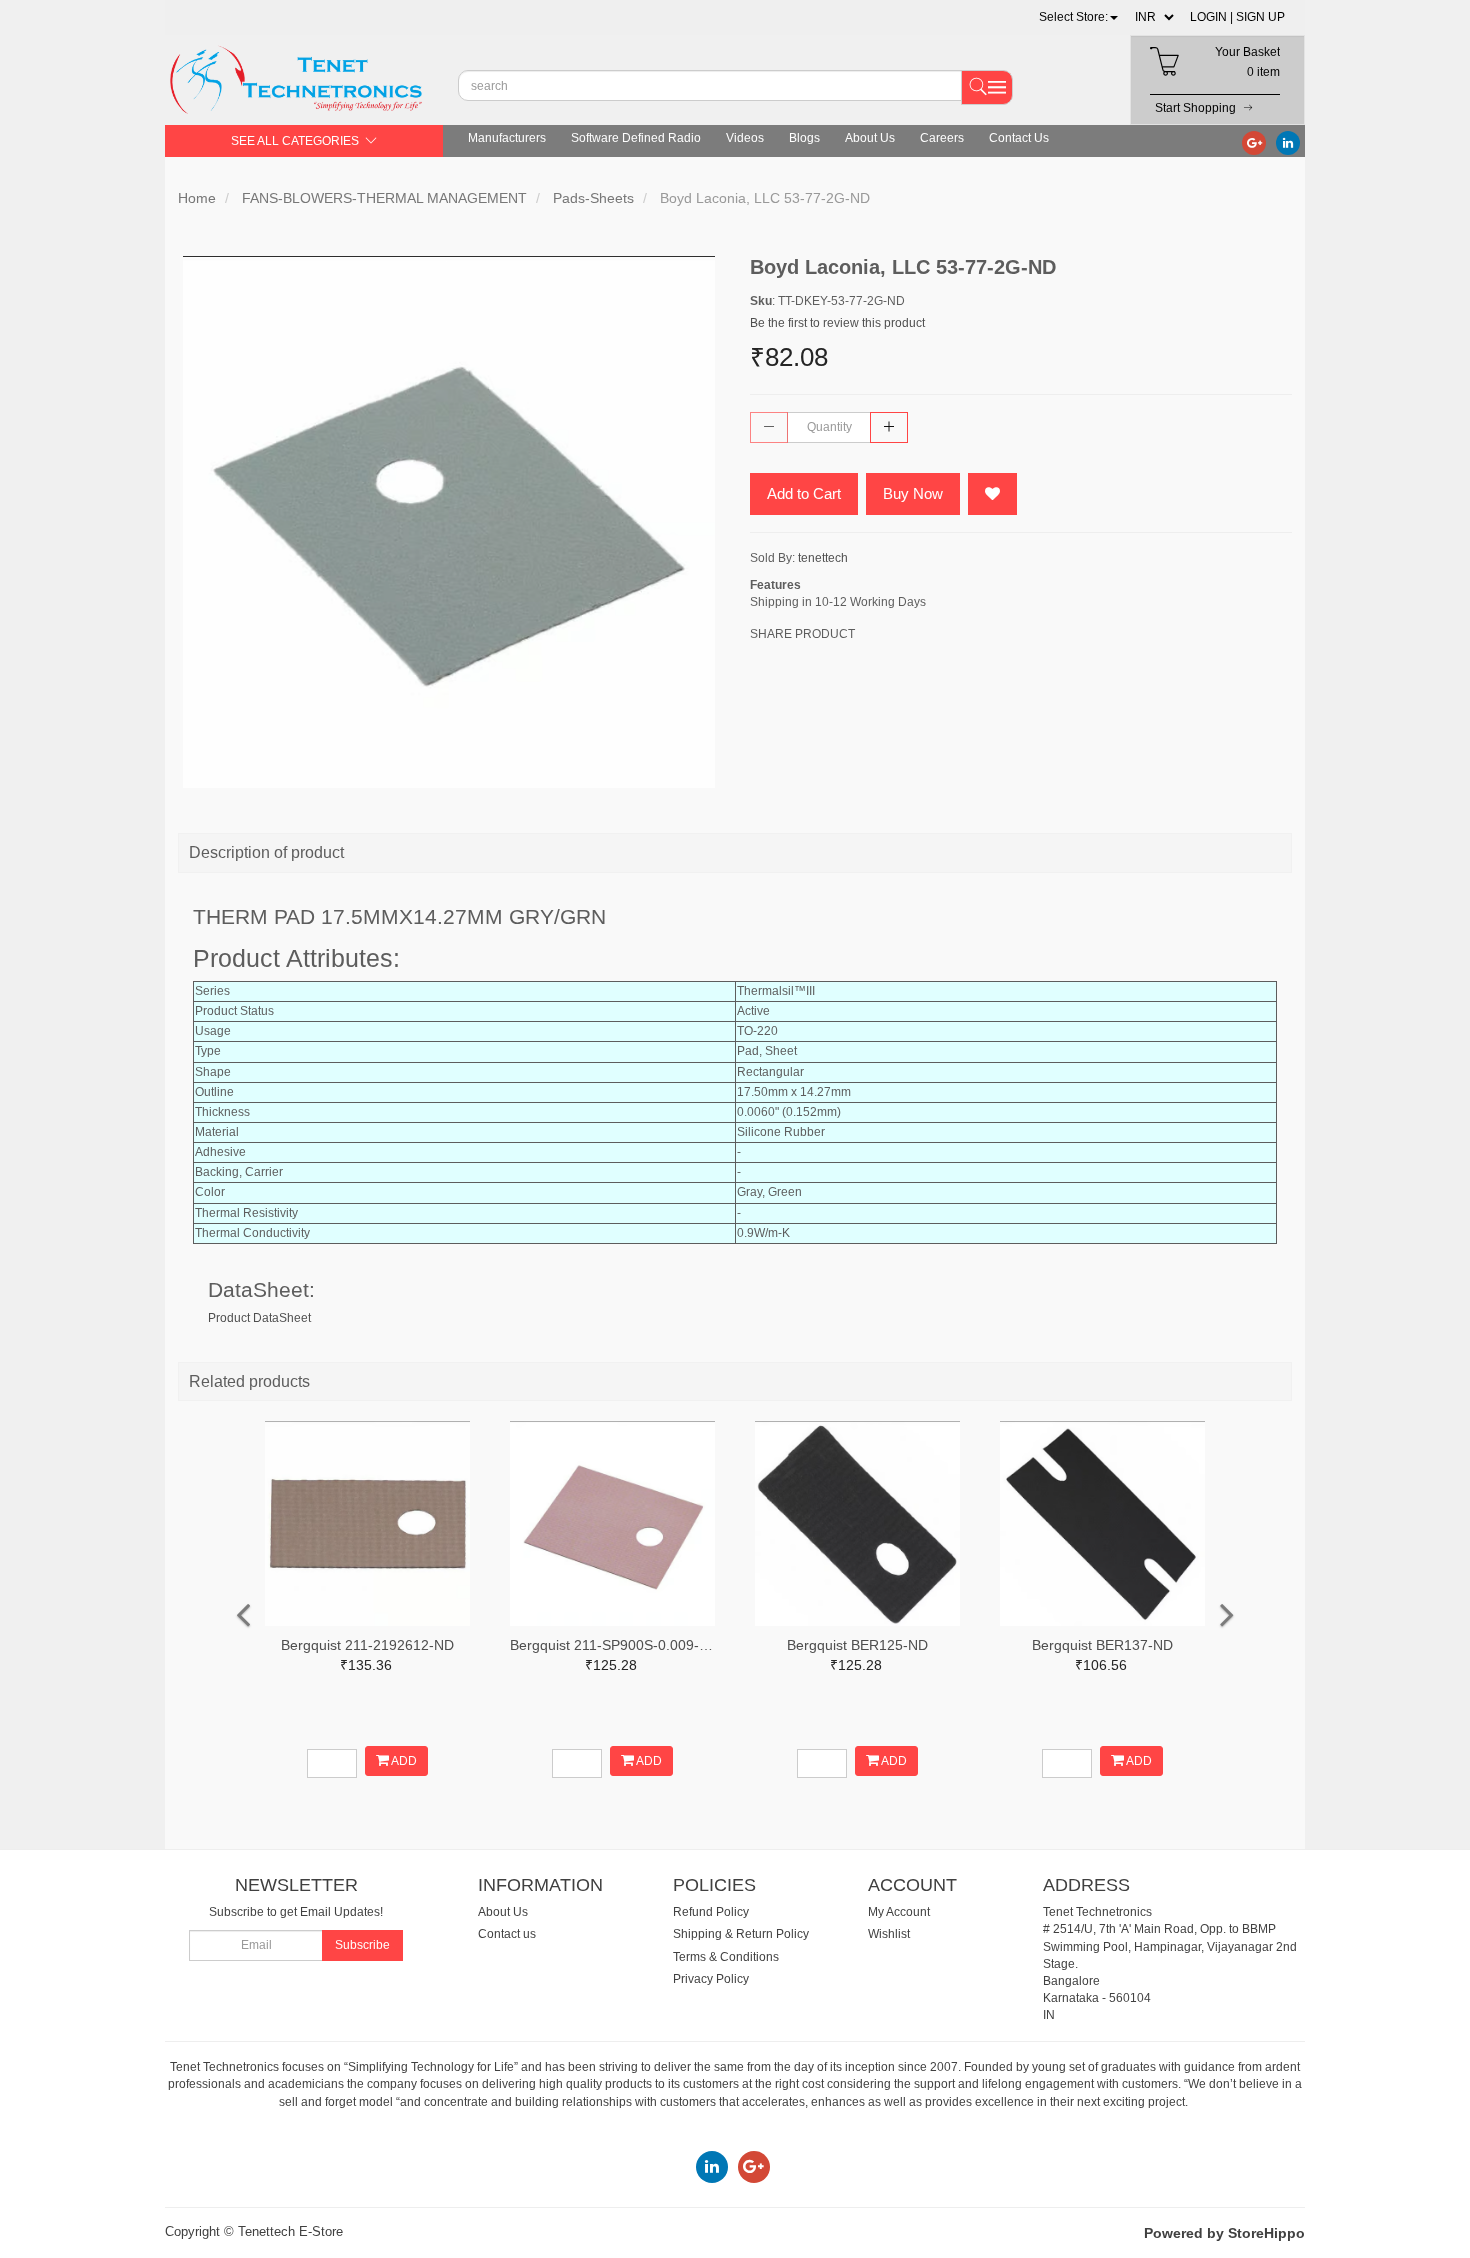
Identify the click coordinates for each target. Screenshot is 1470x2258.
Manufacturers (507, 138)
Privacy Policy (711, 1979)
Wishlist (889, 1934)
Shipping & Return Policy (741, 1934)
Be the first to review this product (837, 323)
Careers (942, 138)
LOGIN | (1211, 17)
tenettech (823, 558)
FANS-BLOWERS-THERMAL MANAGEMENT (384, 198)
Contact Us (1019, 138)
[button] (1078, 17)
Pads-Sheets (593, 198)
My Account (899, 1912)
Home (197, 198)
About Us (870, 138)
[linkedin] (1288, 142)
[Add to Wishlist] (992, 494)
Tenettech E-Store (290, 2231)
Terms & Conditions (726, 1957)
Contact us (507, 1934)
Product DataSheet (259, 1318)
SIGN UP (1260, 17)
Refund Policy (711, 1912)
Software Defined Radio (636, 138)
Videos (745, 138)
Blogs (804, 138)
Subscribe (362, 1945)
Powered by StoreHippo (1224, 2233)
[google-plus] (1254, 142)
